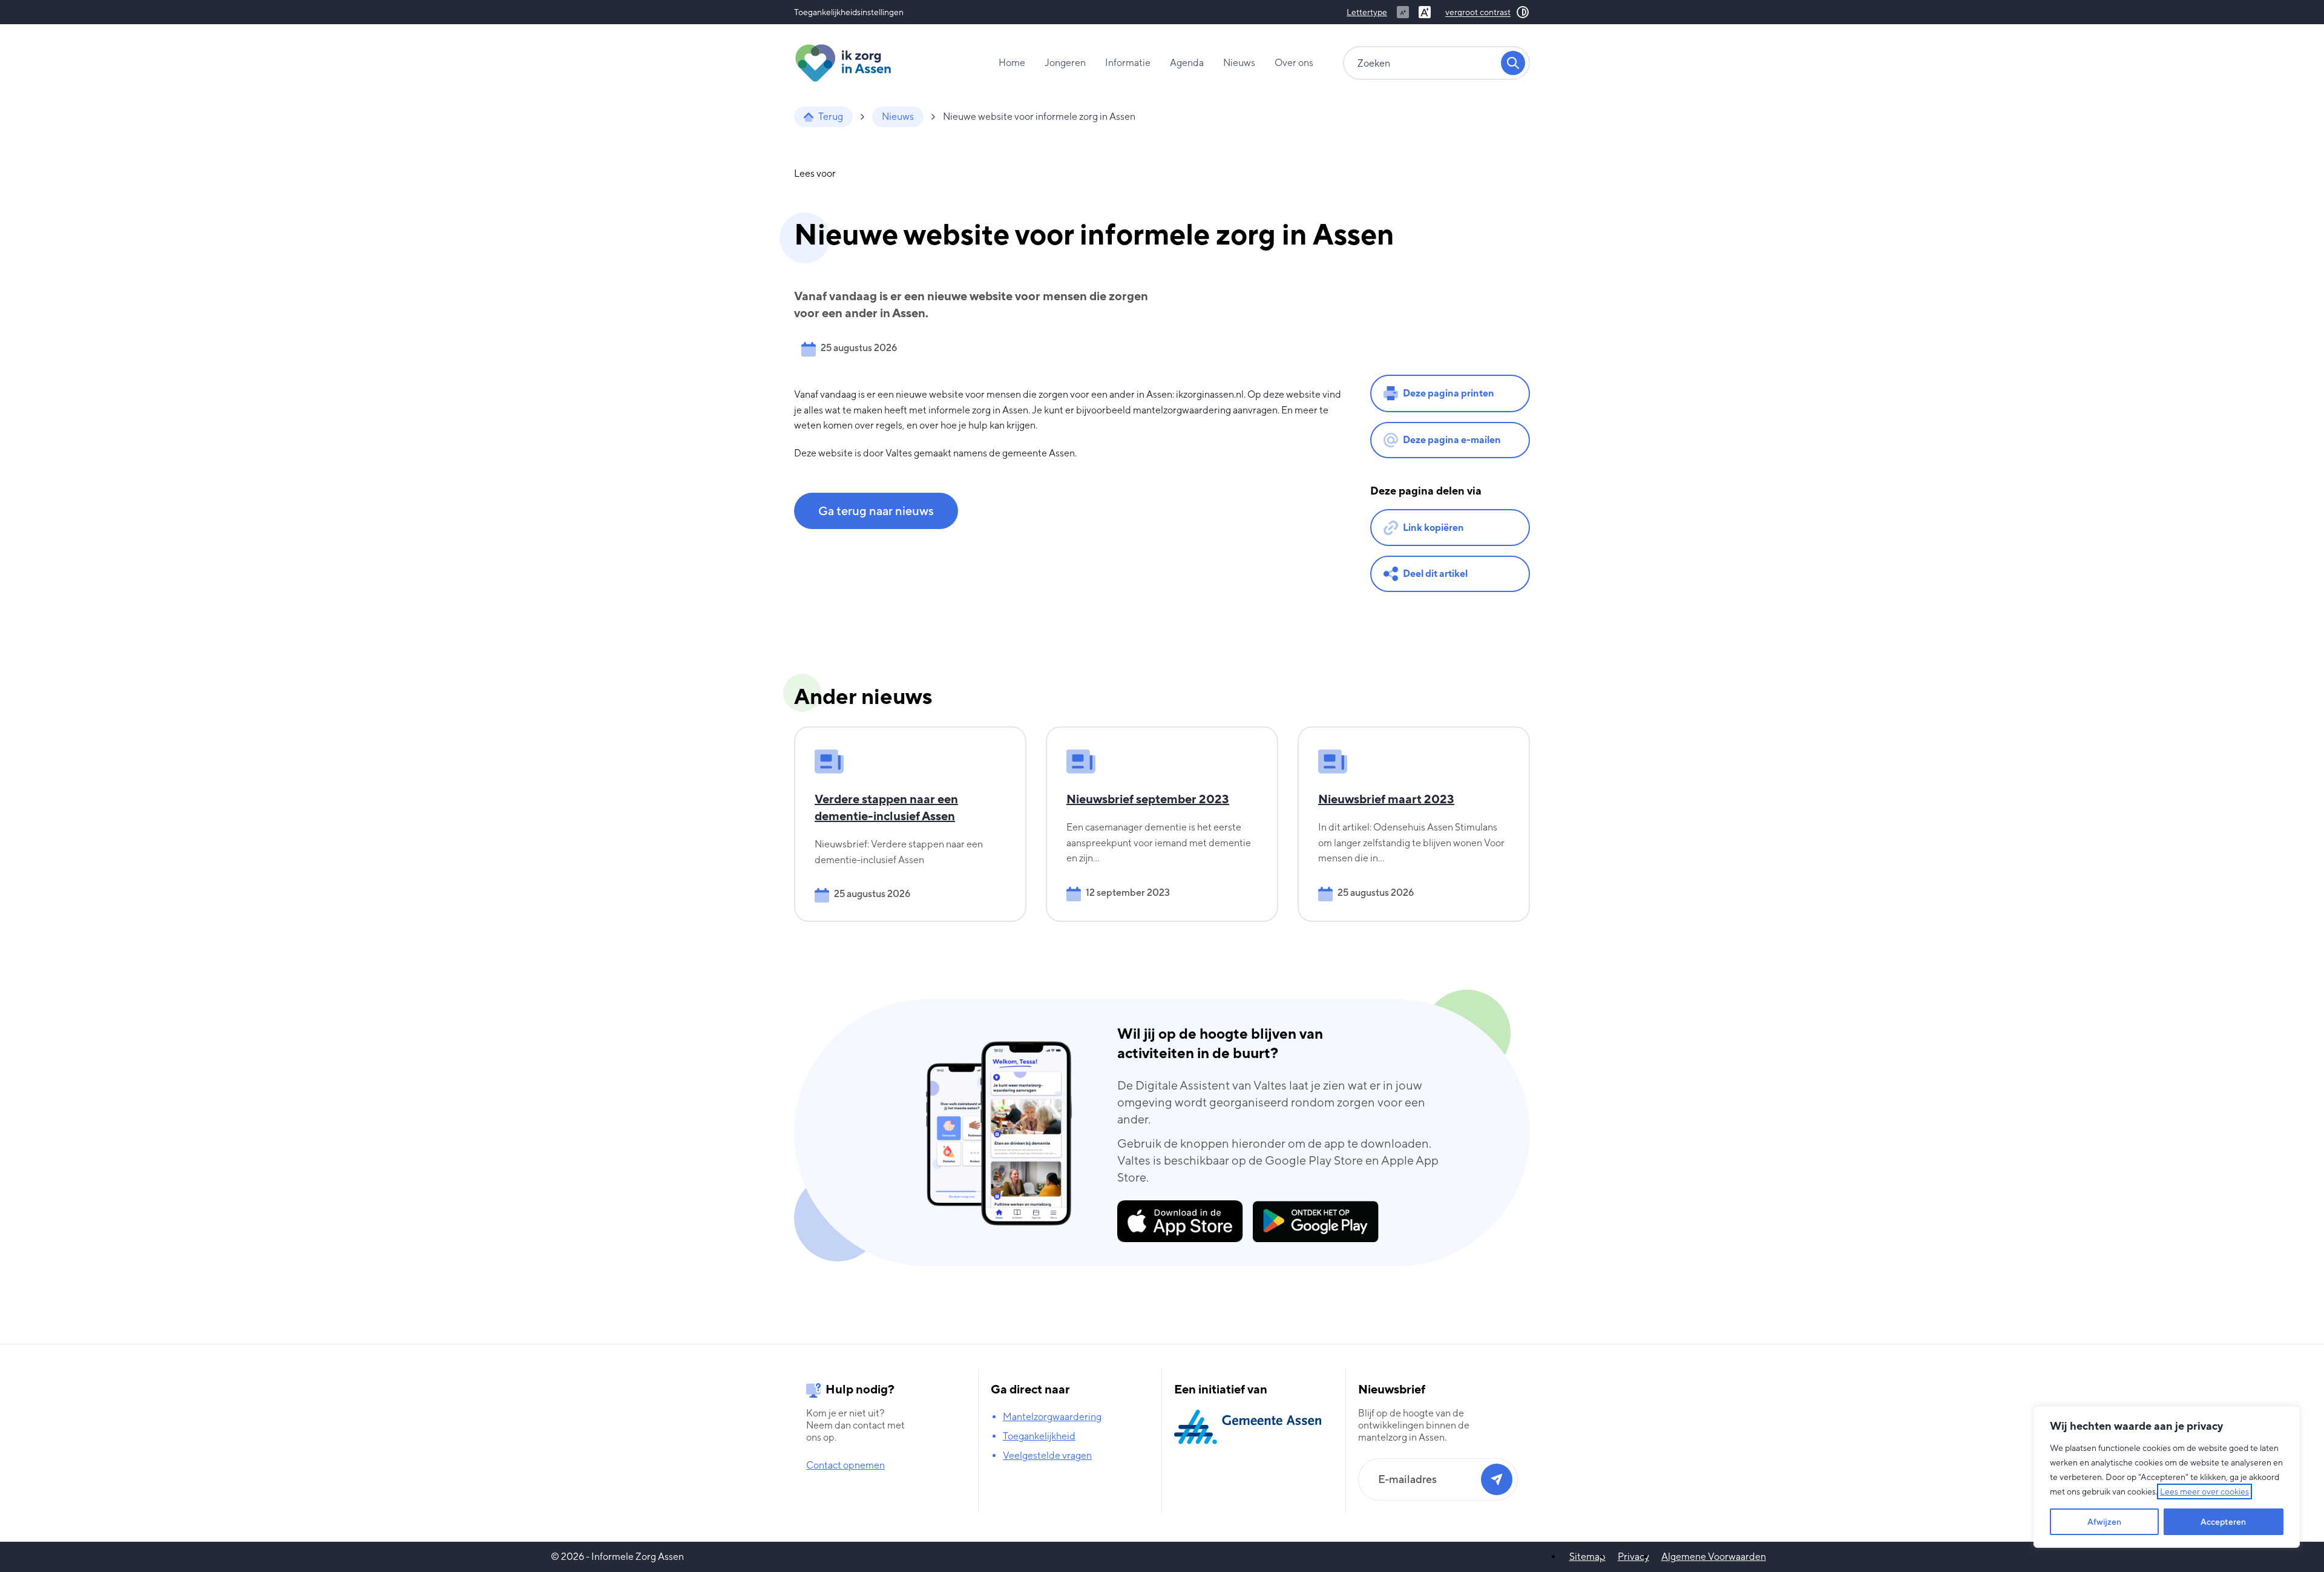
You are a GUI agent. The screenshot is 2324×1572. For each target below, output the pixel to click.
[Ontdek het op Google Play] (1316, 1222)
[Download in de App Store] (1180, 1221)
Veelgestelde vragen (1047, 1455)
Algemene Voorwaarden (1714, 1557)
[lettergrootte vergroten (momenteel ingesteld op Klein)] (1425, 12)
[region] (2167, 1477)
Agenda (1187, 63)
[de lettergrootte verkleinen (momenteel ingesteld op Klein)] (1403, 12)
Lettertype (1367, 12)
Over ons (1294, 63)
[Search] (1513, 63)
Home (1012, 63)
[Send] (1497, 1479)
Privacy (1633, 1557)
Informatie (1128, 63)
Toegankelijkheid (1039, 1436)
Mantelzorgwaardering (1052, 1417)
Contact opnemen (845, 1465)
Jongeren (1065, 63)
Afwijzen (2104, 1522)
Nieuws (1239, 63)
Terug (831, 117)
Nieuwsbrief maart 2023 (1386, 799)
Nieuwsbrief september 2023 (1148, 799)
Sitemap (1587, 1557)
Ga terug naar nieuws (876, 511)
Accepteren (2223, 1522)
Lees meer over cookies (2204, 1491)
